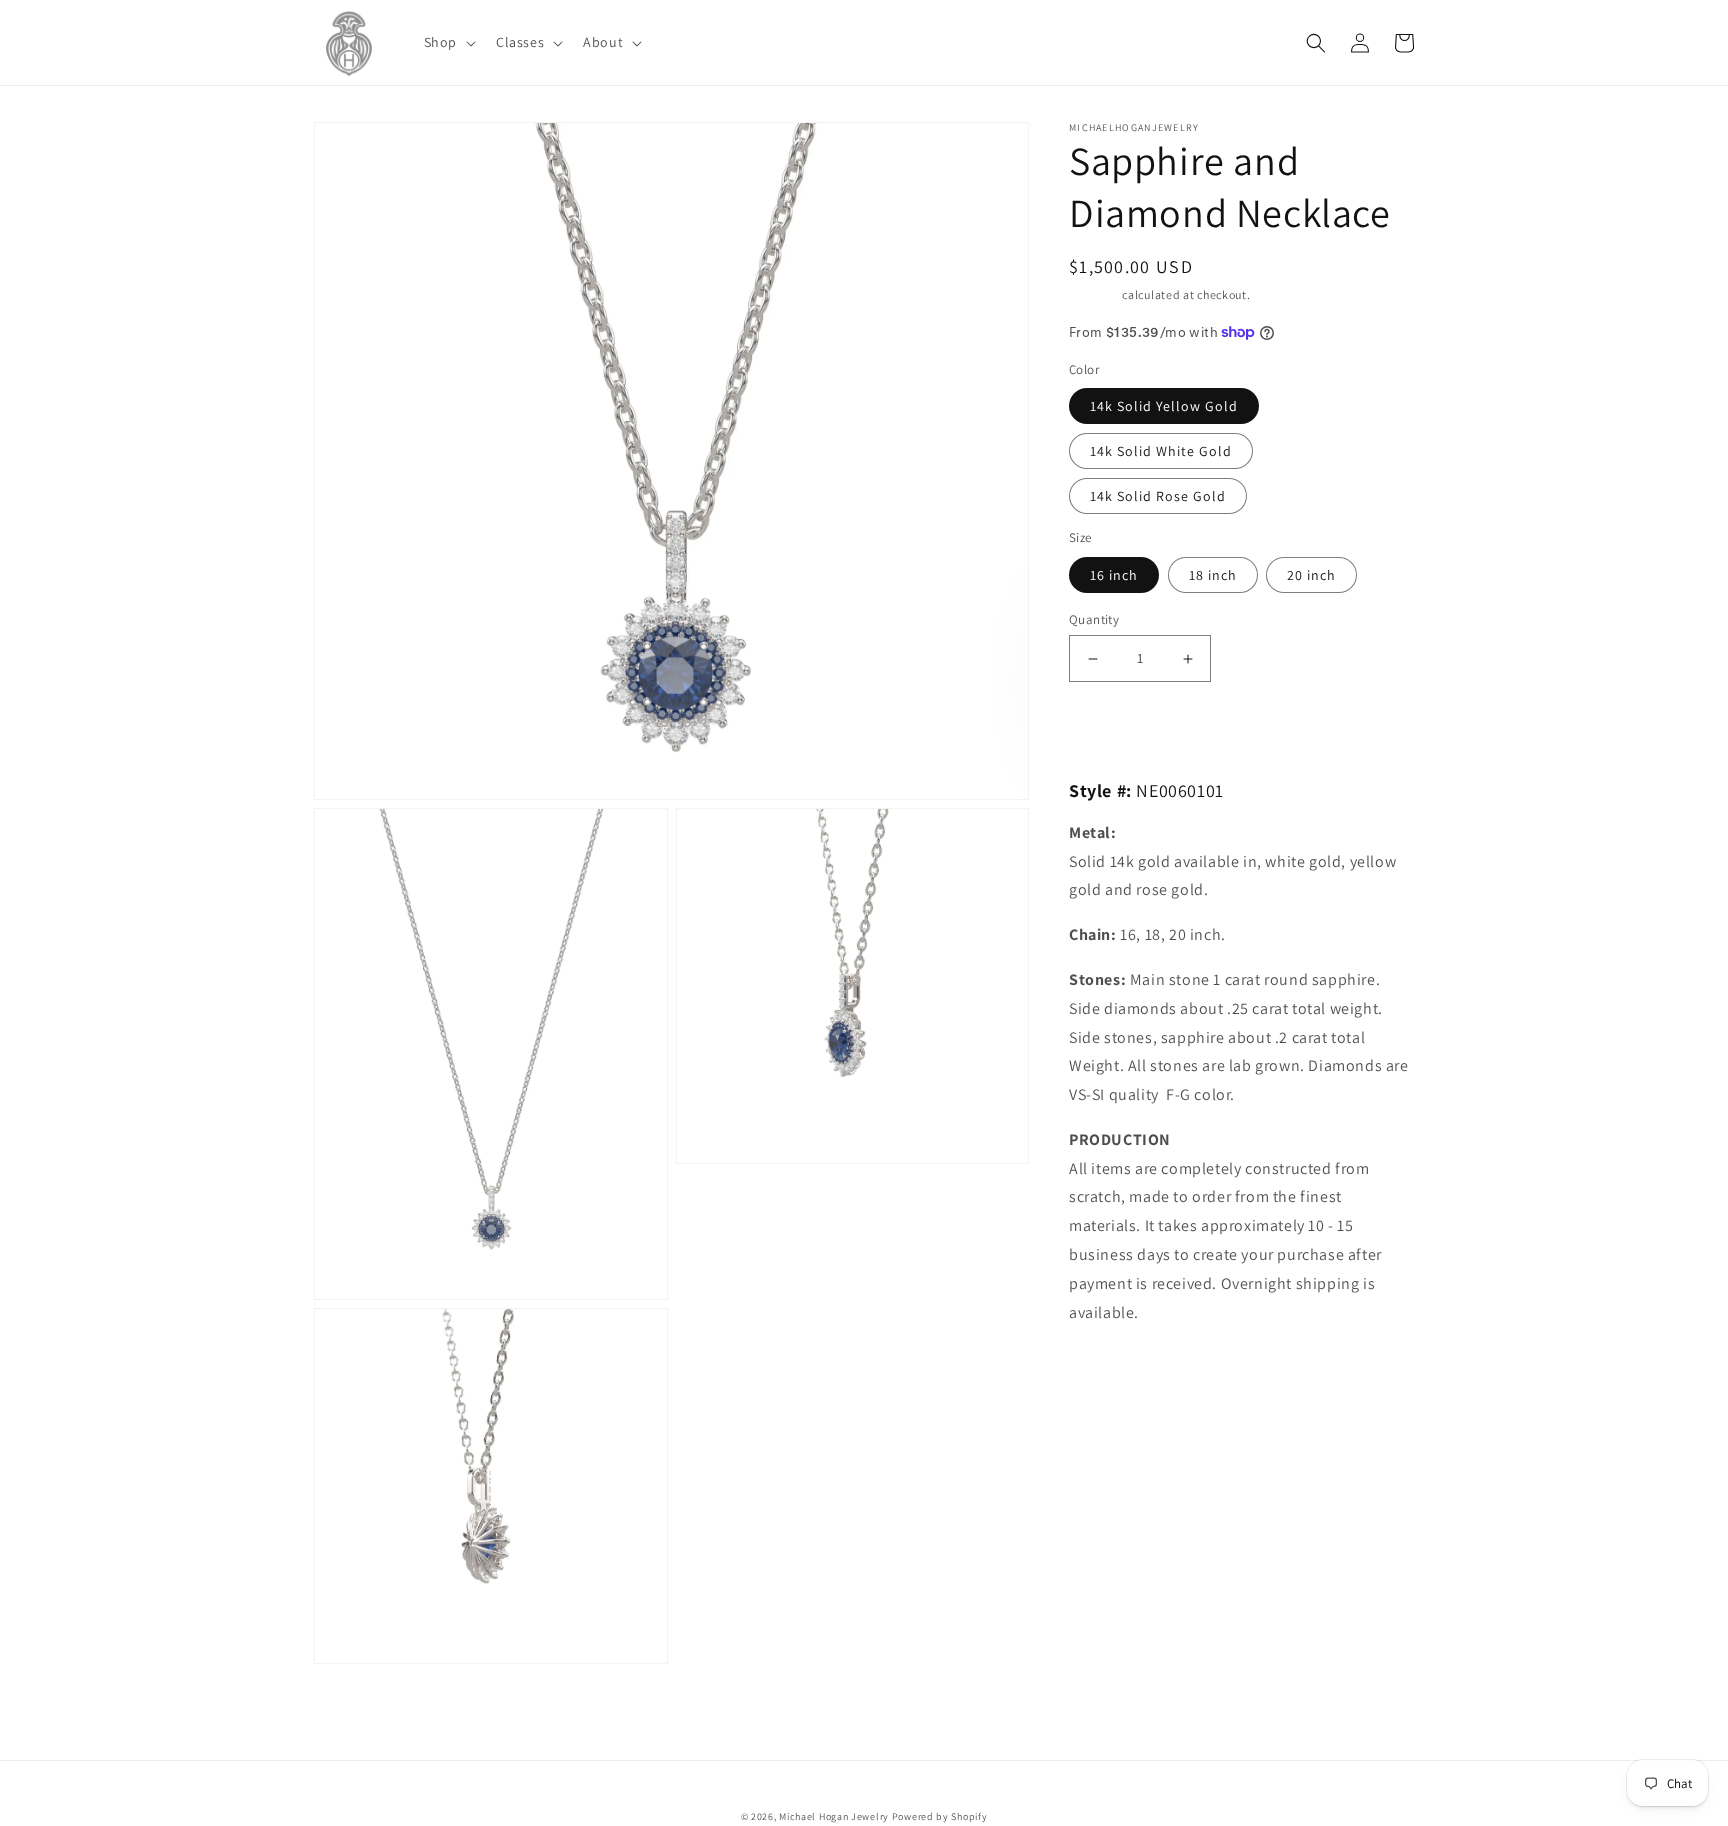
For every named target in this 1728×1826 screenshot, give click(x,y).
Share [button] (1110, 1364)
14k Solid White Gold (1161, 451)
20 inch (1311, 575)
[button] (448, 42)
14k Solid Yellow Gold (1164, 406)
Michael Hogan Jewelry (834, 1816)
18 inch (1213, 575)
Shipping (1094, 294)
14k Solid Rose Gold (1158, 496)
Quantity (1094, 619)
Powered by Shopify (940, 1816)
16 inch (1114, 575)
